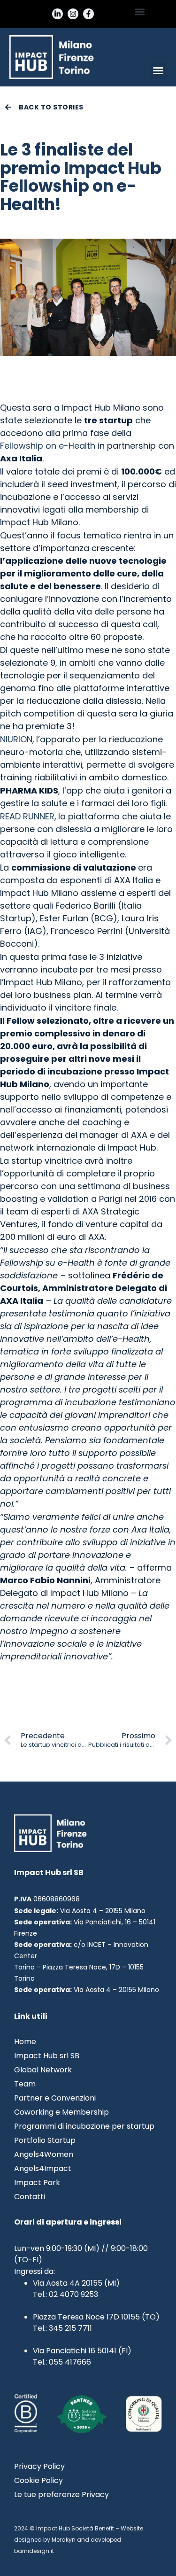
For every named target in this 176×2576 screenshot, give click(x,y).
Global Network (43, 2070)
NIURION (16, 739)
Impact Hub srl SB (47, 2056)
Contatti (30, 2197)
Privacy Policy (39, 2467)
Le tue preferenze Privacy (61, 2495)
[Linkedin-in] (57, 14)
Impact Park (37, 2183)
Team (25, 2084)
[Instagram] (73, 14)
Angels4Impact (43, 2169)
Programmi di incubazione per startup (84, 2126)
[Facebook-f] (88, 14)
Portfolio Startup (45, 2140)
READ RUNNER (27, 816)
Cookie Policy (38, 2481)
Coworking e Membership (61, 2112)
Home (25, 2042)
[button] (140, 12)
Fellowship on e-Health (48, 446)
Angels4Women (44, 2155)
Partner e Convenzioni (55, 2098)
